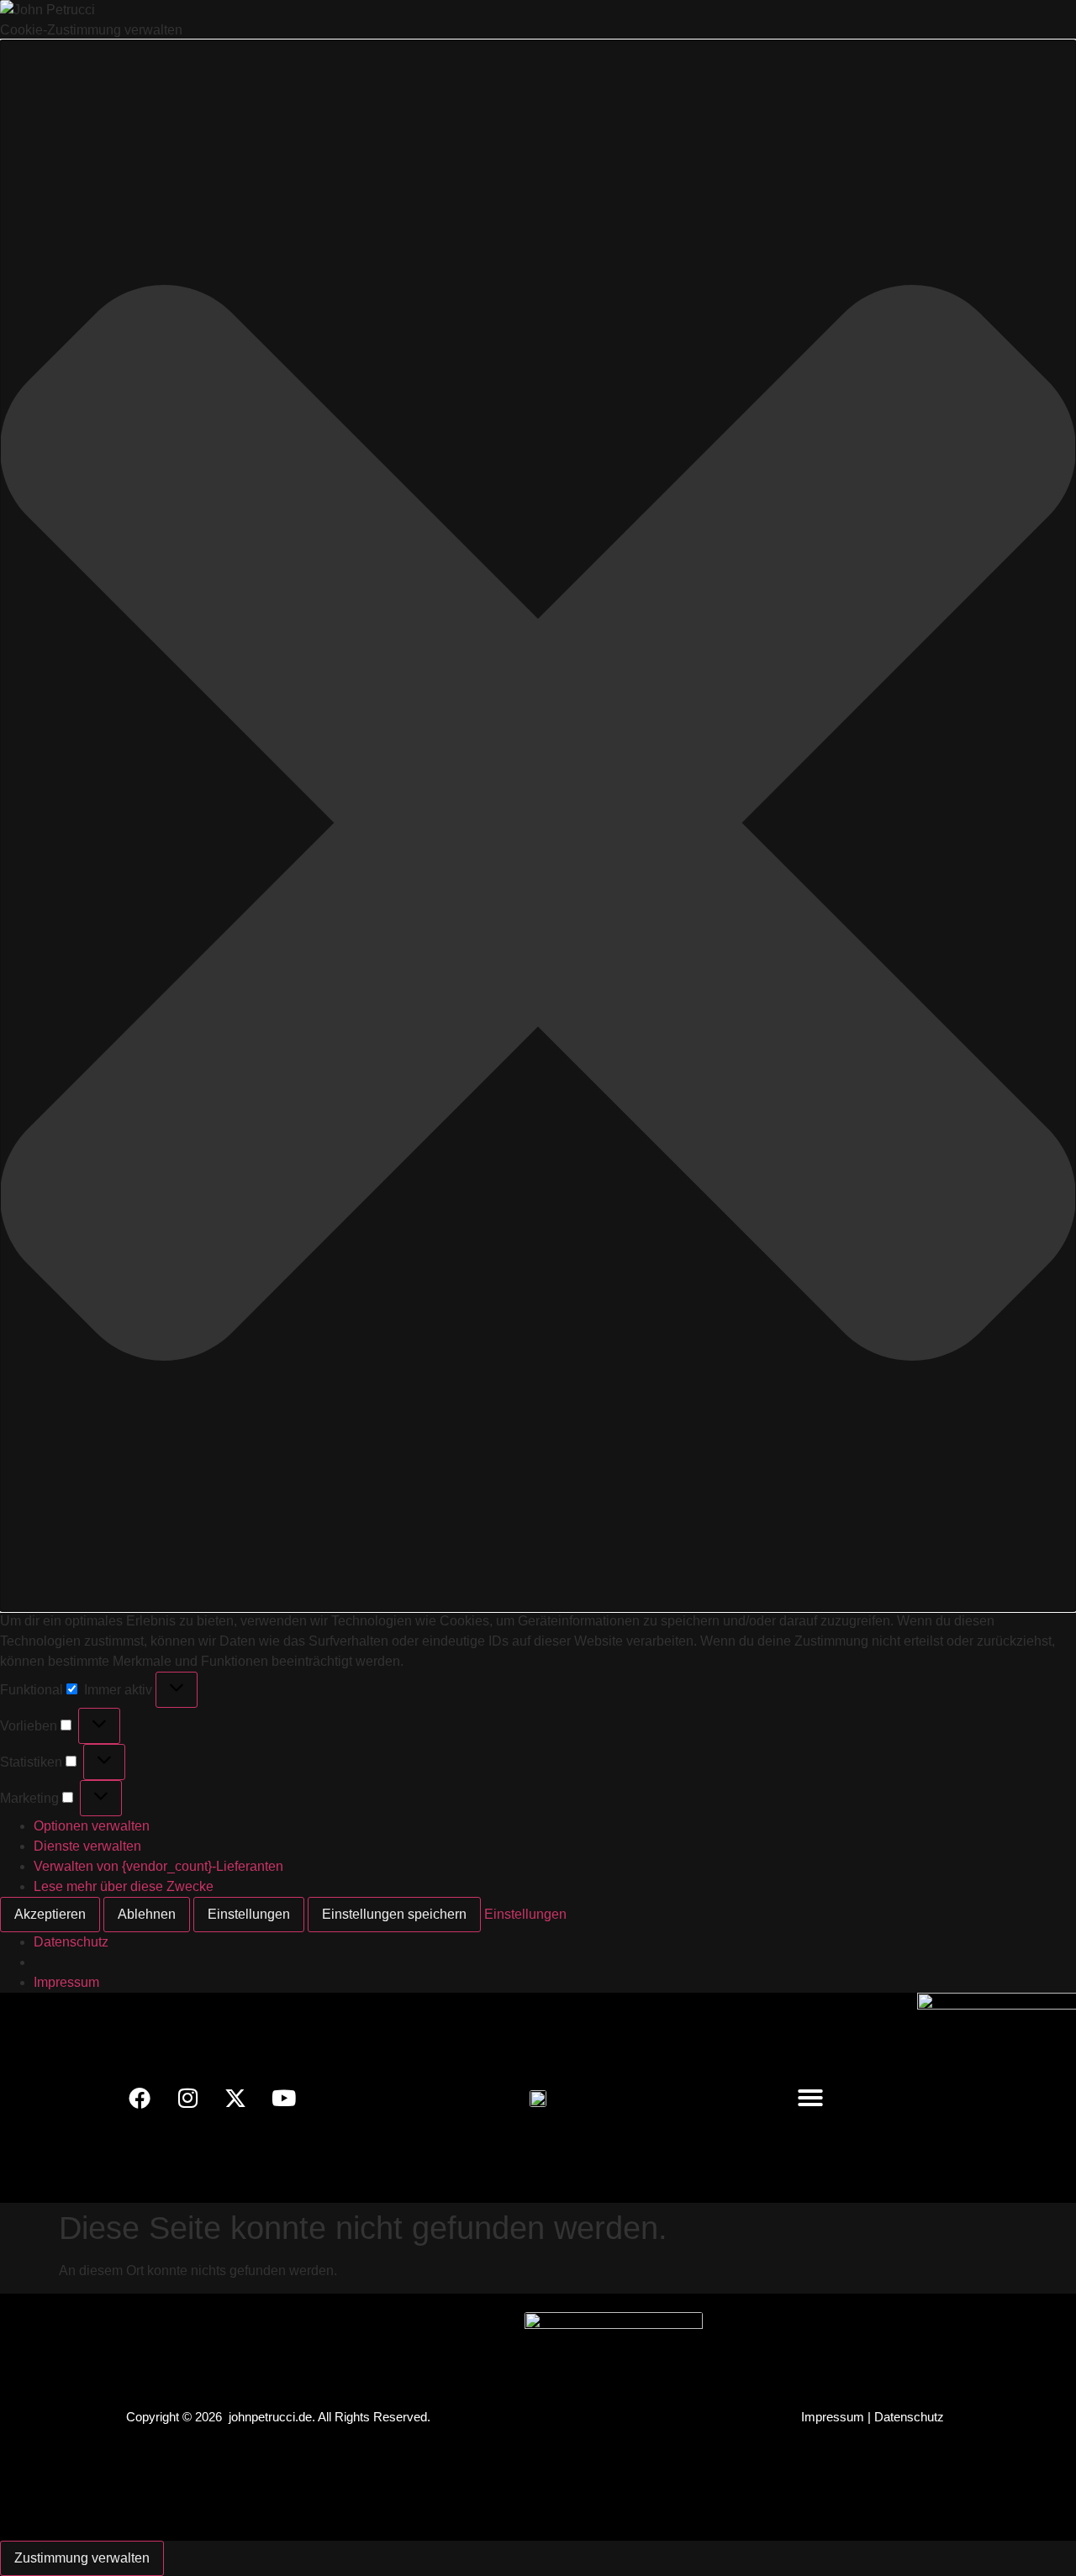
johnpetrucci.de (270, 2417)
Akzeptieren (50, 1914)
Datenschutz (71, 1942)
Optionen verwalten (92, 1826)
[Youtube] (283, 2098)
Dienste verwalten (87, 1846)
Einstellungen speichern (394, 1914)
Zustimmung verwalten (82, 2558)
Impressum (66, 1982)
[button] (538, 826)
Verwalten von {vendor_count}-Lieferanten (158, 1866)
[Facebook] (140, 2098)
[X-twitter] (235, 2098)
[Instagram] (187, 2098)
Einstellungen (249, 1914)
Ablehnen (147, 1914)
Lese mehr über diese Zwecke (124, 1886)
